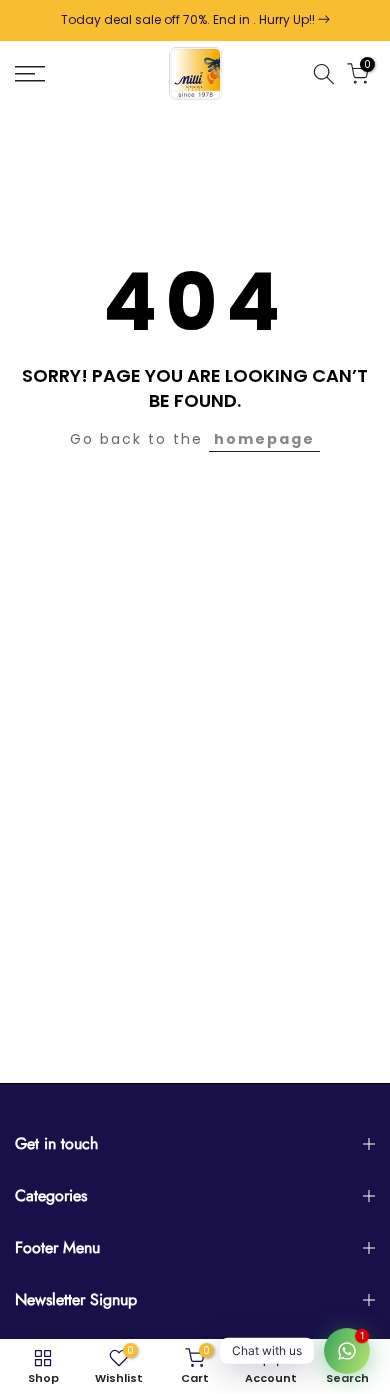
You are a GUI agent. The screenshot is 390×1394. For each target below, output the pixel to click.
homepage (264, 439)
